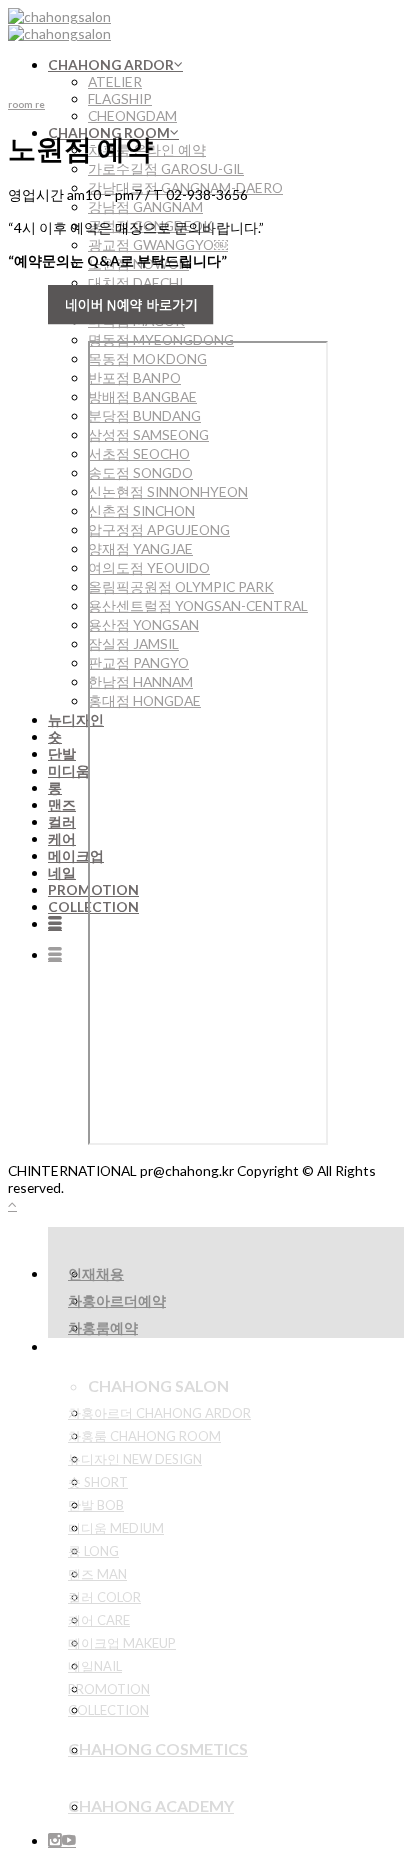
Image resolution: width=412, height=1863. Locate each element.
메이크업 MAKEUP (122, 1643)
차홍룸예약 (103, 1327)
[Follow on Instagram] (55, 1840)
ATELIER (115, 81)
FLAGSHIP (120, 98)
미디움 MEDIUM (116, 1528)
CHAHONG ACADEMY (151, 1805)
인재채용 (96, 1273)
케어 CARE (99, 1620)
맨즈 (62, 804)
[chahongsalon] (59, 25)
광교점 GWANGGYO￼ (158, 244)
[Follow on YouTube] (69, 1840)
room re (26, 104)
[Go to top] (12, 1204)
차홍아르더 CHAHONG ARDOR (159, 1413)
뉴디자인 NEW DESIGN (135, 1459)
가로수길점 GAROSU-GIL (166, 168)
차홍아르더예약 (117, 1300)
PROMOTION (109, 1689)
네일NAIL (95, 1666)
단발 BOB (96, 1505)
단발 (62, 753)
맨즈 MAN (97, 1574)
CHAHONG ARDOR (111, 64)
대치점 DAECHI (135, 282)
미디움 (69, 770)
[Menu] (55, 923)
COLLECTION (108, 1710)
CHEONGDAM (132, 115)
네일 (62, 872)
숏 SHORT (98, 1482)
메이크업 (76, 855)
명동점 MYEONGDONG (161, 339)
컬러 (62, 821)
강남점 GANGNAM (145, 206)
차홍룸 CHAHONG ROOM (144, 1436)
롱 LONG (93, 1551)
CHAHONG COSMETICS (158, 1748)
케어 (62, 838)
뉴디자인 (76, 719)
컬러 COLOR (104, 1597)
